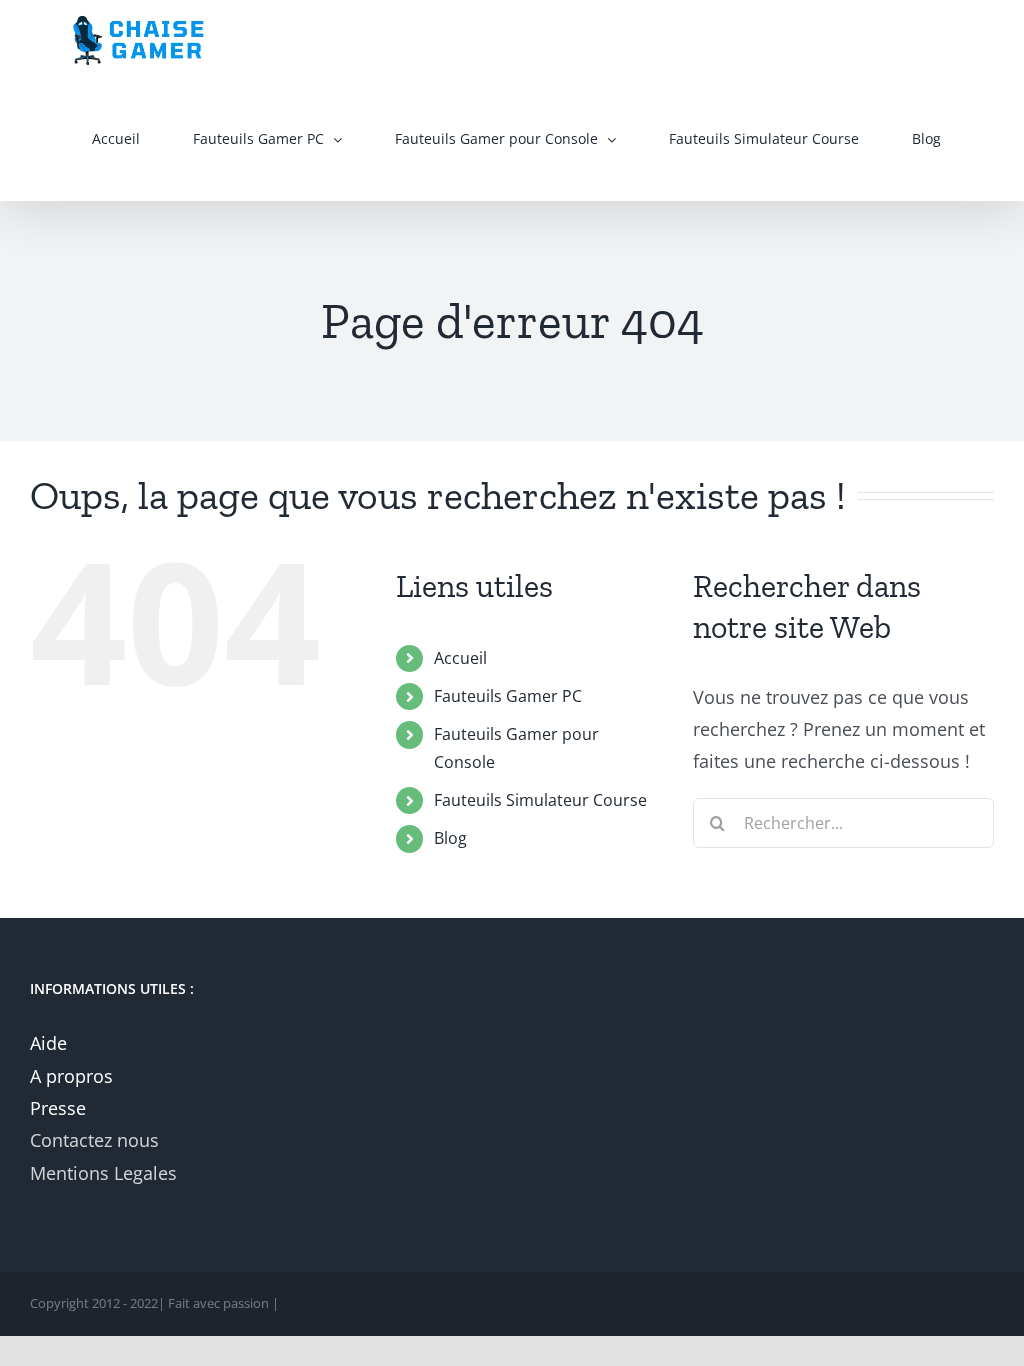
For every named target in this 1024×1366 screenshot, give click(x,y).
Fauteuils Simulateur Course (540, 800)
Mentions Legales (103, 1173)
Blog (450, 838)
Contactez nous (94, 1140)
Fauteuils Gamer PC (508, 696)
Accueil (460, 658)
